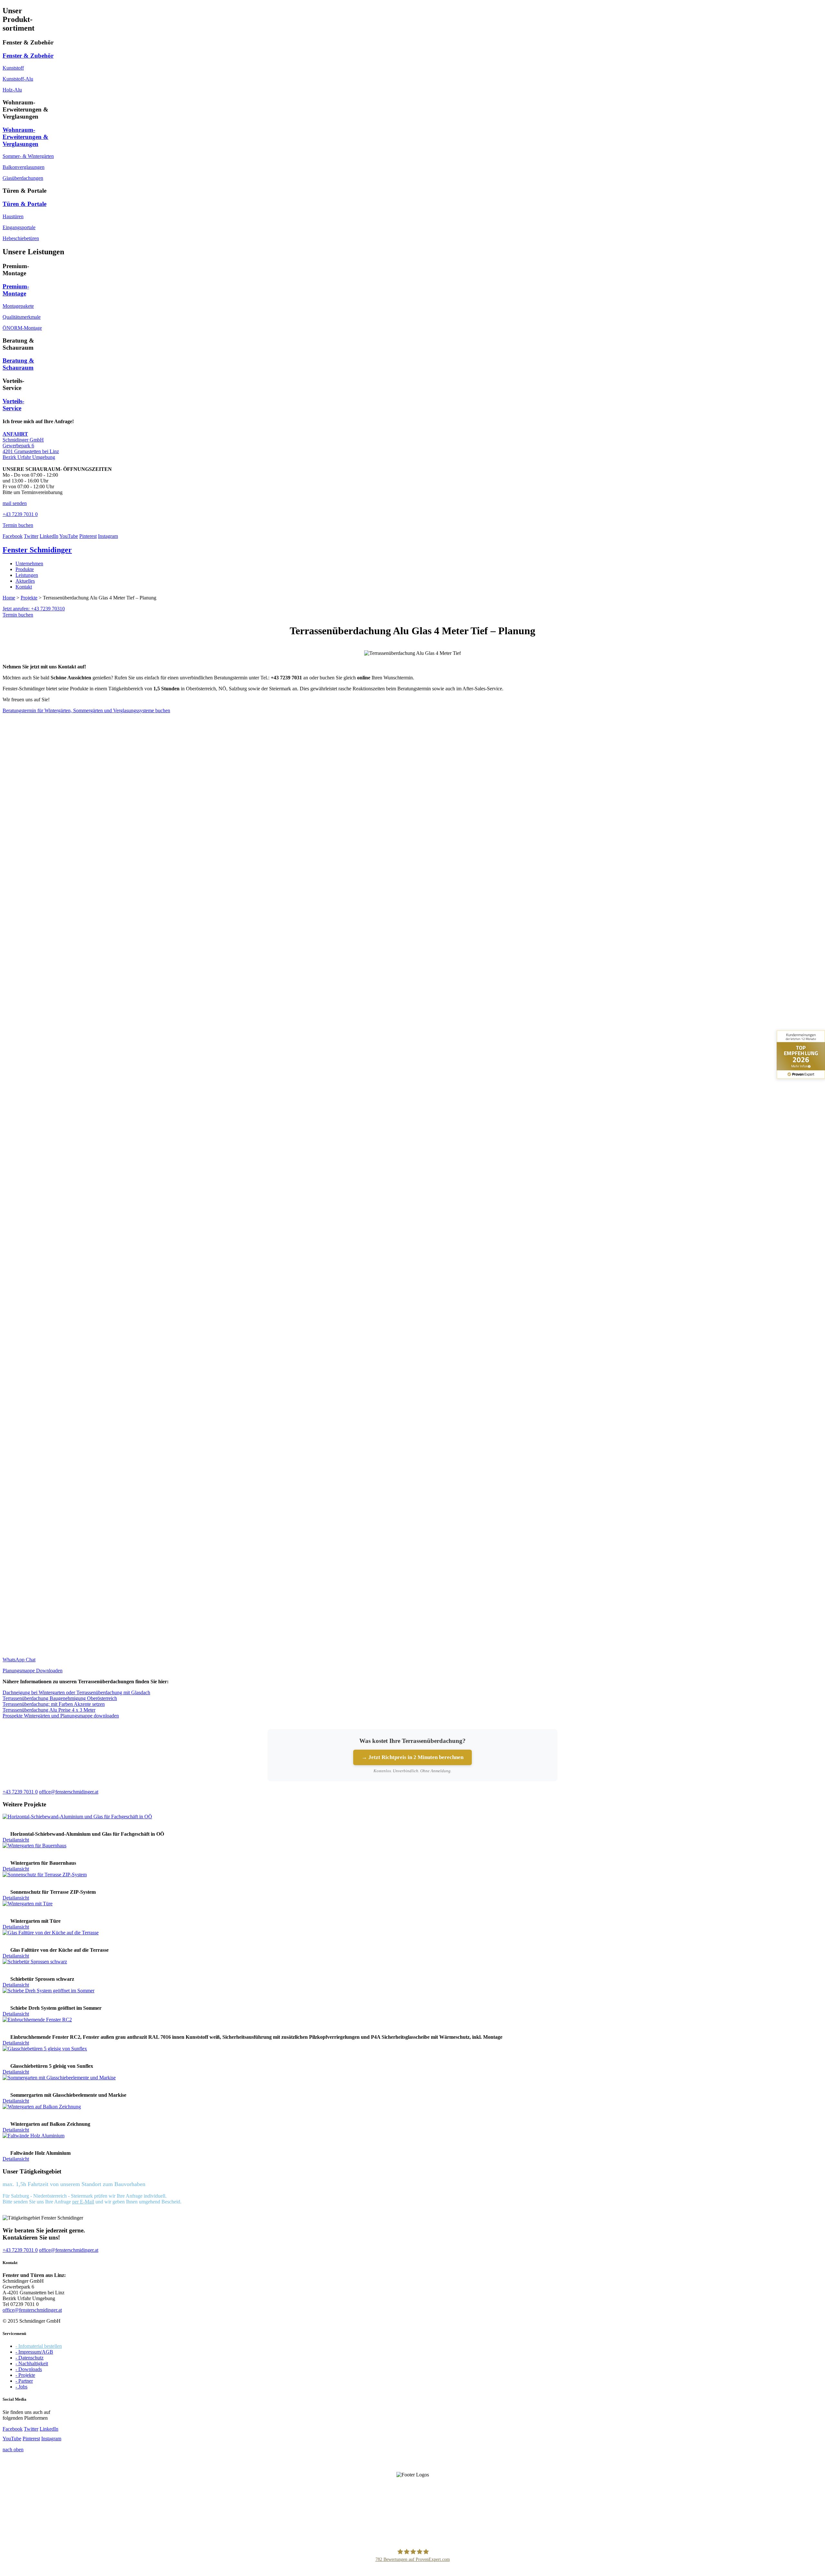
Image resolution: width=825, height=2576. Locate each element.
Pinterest (88, 536)
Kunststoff (13, 68)
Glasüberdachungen (23, 178)
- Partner (24, 2381)
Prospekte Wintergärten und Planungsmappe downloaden (61, 1716)
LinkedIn (49, 536)
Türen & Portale (24, 204)
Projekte (29, 598)
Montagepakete (18, 306)
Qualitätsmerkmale (22, 317)
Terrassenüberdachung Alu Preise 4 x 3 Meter (49, 1710)
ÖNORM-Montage (22, 328)
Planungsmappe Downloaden (33, 1671)
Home (9, 598)
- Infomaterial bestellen (39, 2346)
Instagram (108, 536)
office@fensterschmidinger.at (32, 2310)
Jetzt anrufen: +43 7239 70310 (34, 609)
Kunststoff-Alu (18, 79)
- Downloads (29, 2369)
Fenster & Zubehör (28, 56)
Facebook (13, 536)
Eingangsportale (19, 227)
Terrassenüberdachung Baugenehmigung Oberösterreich (60, 1698)
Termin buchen (18, 615)
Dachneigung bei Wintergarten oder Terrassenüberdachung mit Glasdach (76, 1692)
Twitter (31, 536)
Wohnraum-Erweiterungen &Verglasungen (25, 137)
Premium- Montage (16, 290)
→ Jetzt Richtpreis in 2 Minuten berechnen (412, 1757)
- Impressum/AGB (34, 2352)
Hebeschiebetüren (21, 238)
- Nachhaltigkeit (32, 2363)
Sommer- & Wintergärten (28, 156)
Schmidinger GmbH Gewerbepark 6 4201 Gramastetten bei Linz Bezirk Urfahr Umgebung (31, 446)
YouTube (69, 536)
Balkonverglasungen (24, 167)
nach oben (13, 2450)
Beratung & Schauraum (18, 364)
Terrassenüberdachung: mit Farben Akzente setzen (54, 1704)
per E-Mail (83, 2202)
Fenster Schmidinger (37, 550)
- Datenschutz (29, 2358)
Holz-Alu (12, 90)
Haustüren (13, 216)
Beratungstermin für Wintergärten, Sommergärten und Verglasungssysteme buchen (86, 710)
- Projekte (25, 2375)
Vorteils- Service (13, 405)
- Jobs (21, 2387)
